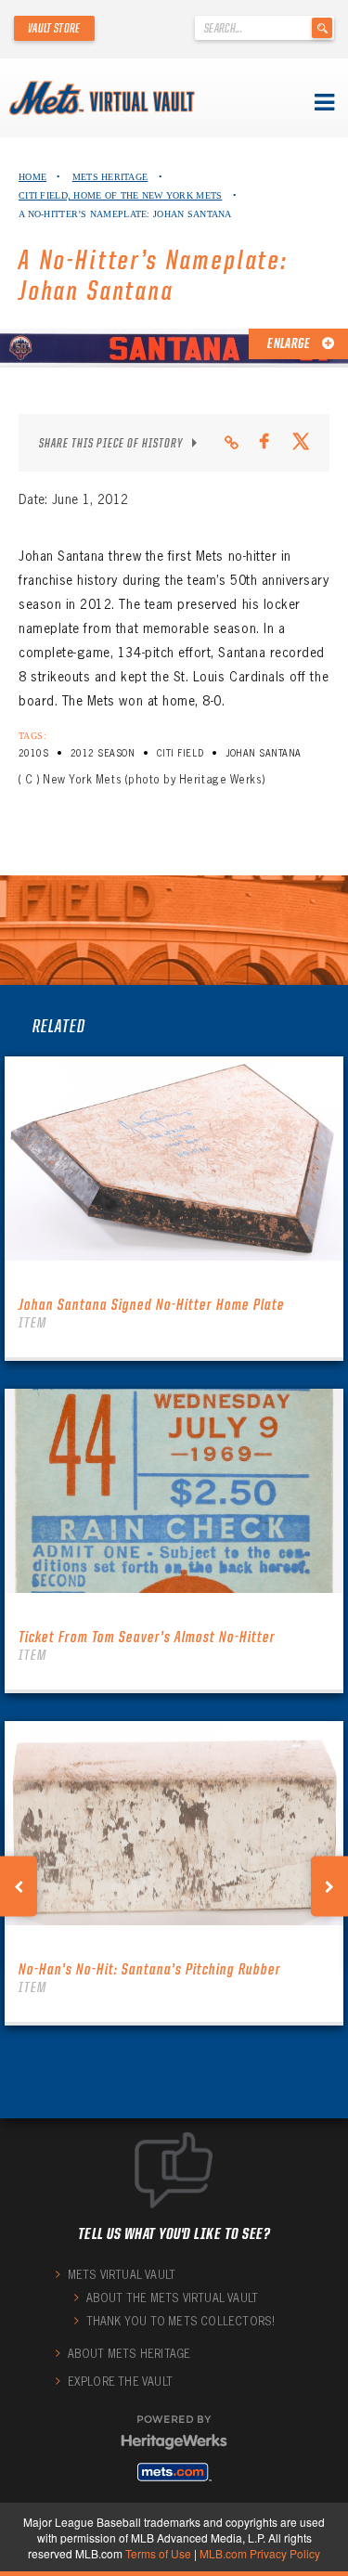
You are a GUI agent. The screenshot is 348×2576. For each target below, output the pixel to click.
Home (32, 177)
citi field (180, 753)
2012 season (103, 753)
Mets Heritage (110, 177)
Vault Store (54, 28)
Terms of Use (158, 2553)
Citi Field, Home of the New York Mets (120, 195)
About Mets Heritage (129, 2354)
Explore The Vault (120, 2382)
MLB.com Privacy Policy (260, 2553)
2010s (33, 753)
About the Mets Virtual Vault (173, 2298)
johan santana (263, 753)
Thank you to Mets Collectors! (181, 2321)
